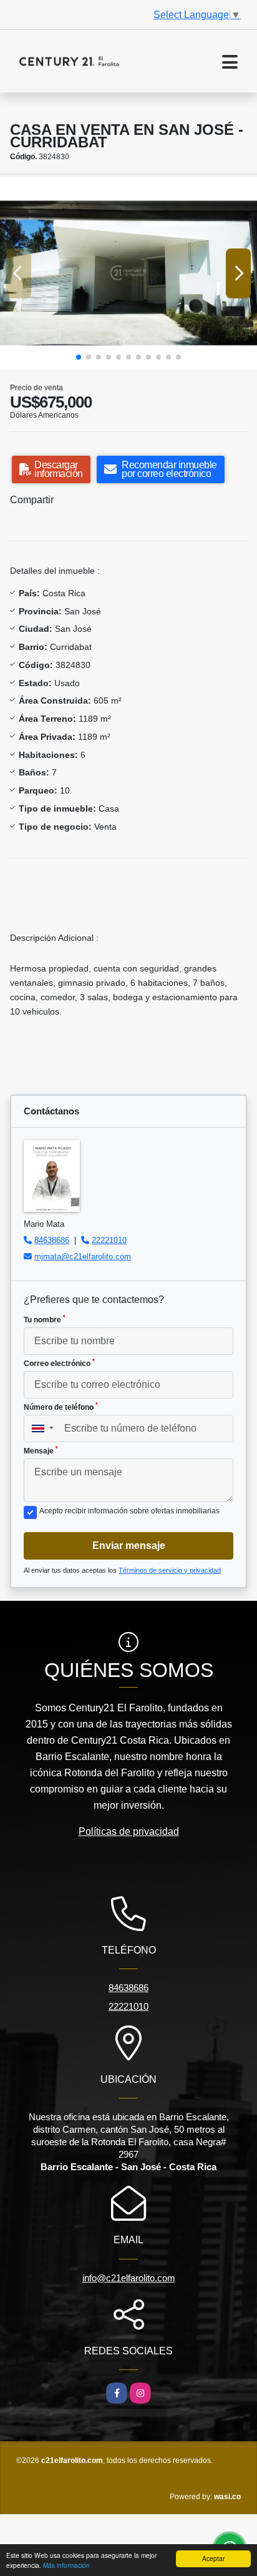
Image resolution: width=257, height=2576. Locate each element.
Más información (66, 2565)
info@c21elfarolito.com (129, 2278)
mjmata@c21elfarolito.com (83, 1256)
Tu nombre (45, 1319)
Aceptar (213, 2558)
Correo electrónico (59, 1363)
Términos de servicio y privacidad (170, 1570)
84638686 (52, 1240)
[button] (79, 357)
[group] (128, 273)
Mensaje (41, 1450)
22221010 (109, 1240)
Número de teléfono (61, 1407)
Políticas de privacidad (129, 1831)
